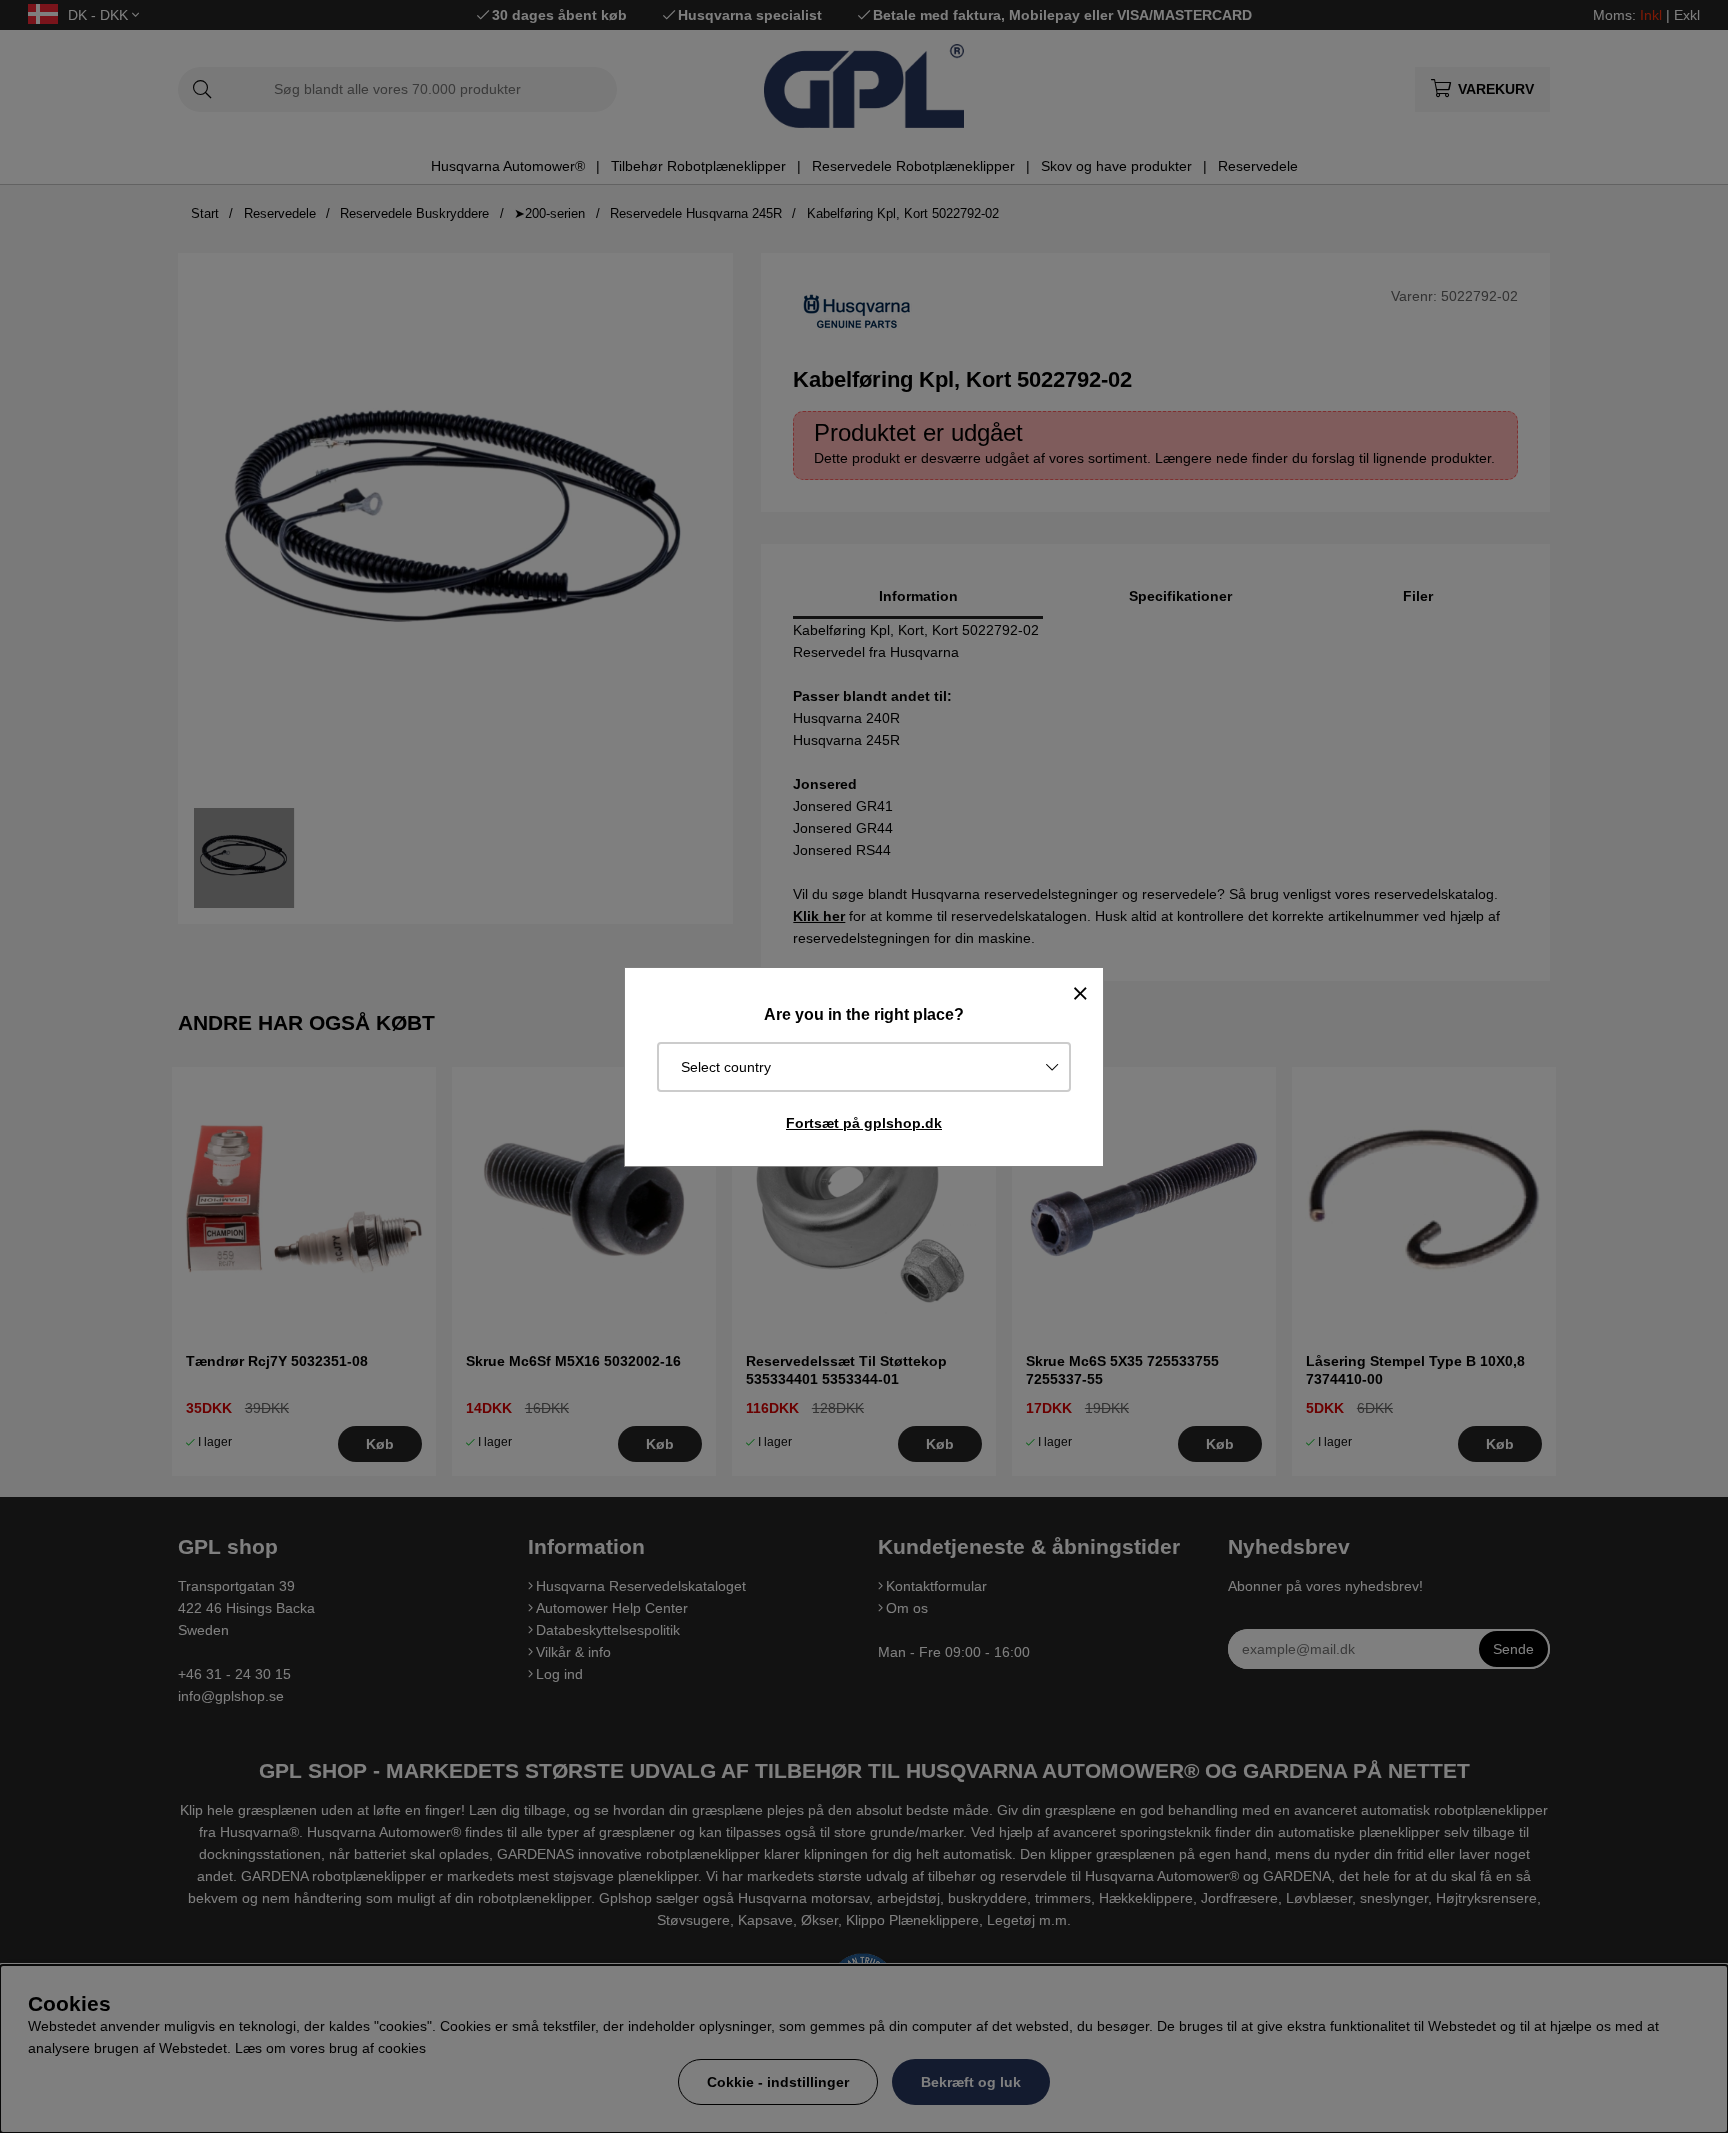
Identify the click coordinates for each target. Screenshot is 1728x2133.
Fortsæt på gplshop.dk (864, 1123)
